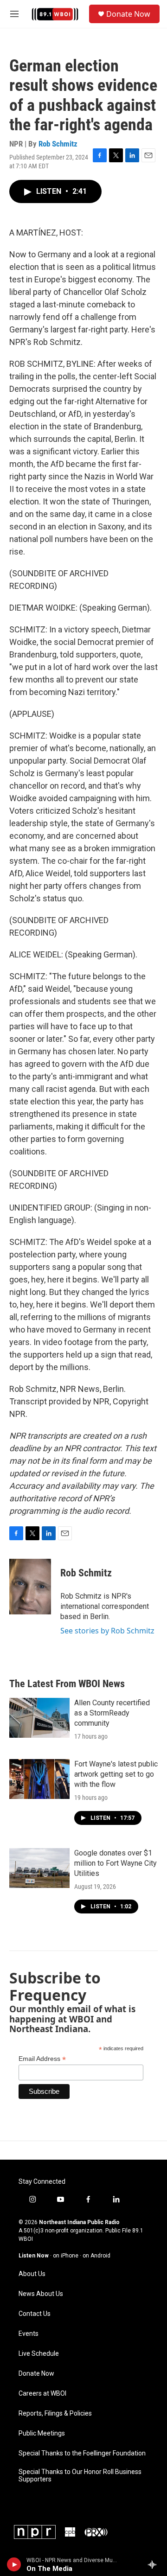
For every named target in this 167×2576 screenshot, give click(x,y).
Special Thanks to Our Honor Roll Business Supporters (80, 2476)
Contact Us (35, 2314)
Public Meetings (42, 2433)
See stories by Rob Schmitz (107, 1631)
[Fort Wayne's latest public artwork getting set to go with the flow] (39, 1779)
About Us (32, 2274)
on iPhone (66, 2256)
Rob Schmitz (58, 144)
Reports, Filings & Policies (55, 2413)
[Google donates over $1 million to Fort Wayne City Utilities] (39, 1868)
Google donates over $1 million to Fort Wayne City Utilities (116, 1863)
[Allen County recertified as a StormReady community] (39, 1718)
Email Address (42, 2059)
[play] (14, 2564)
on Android (96, 2256)
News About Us (41, 2294)
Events (29, 2334)
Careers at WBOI (42, 2394)
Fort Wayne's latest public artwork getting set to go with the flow (116, 1774)
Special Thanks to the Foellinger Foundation (82, 2453)
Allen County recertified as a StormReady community (112, 1713)
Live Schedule (39, 2354)
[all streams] (155, 2564)
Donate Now (128, 14)
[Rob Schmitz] (30, 1587)
